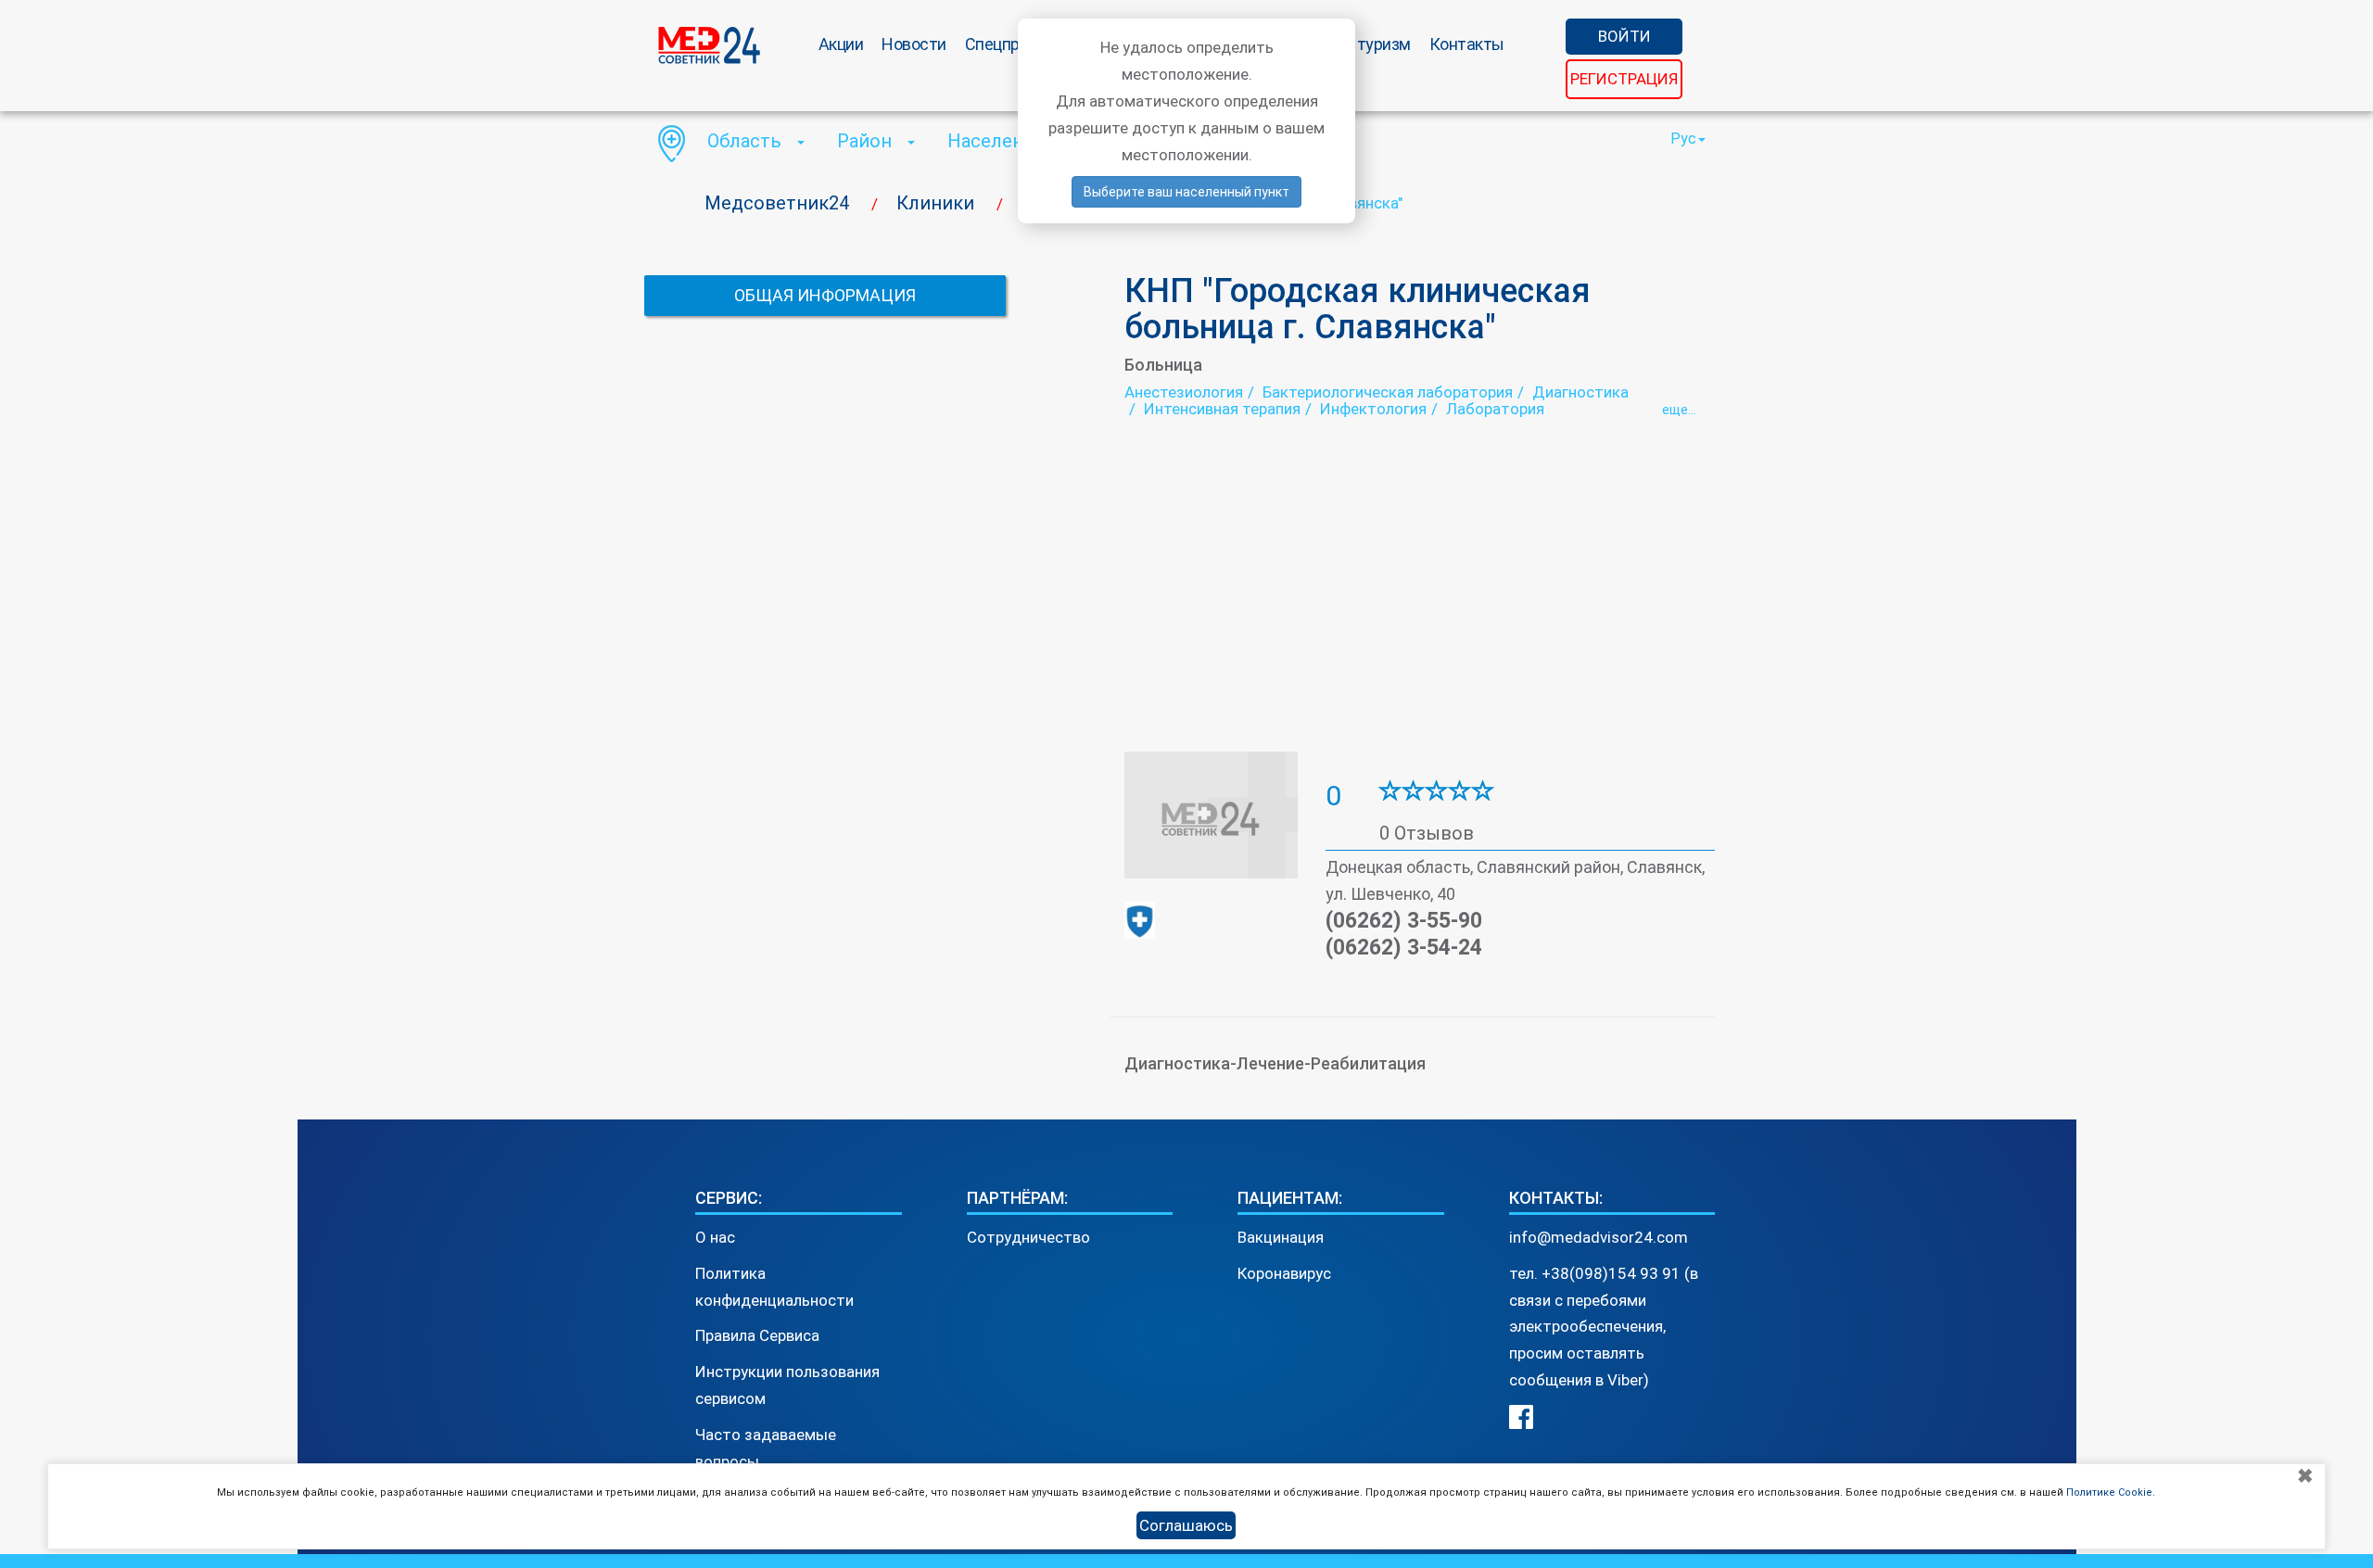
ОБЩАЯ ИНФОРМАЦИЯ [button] (825, 295)
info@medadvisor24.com (1599, 1237)
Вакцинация (1281, 1237)
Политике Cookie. (2111, 1492)
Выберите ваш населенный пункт (1186, 192)
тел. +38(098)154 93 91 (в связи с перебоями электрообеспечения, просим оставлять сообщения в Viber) (1604, 1327)
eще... (1679, 410)
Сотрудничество (1028, 1237)
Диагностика (1580, 392)
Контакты (1467, 44)
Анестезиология (1184, 392)
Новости (914, 44)
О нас (715, 1237)
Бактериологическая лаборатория (1388, 392)
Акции (841, 44)
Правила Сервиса (757, 1335)
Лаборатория (1495, 409)
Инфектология (1373, 409)
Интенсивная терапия (1222, 409)
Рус (1683, 139)
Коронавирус (1284, 1273)
